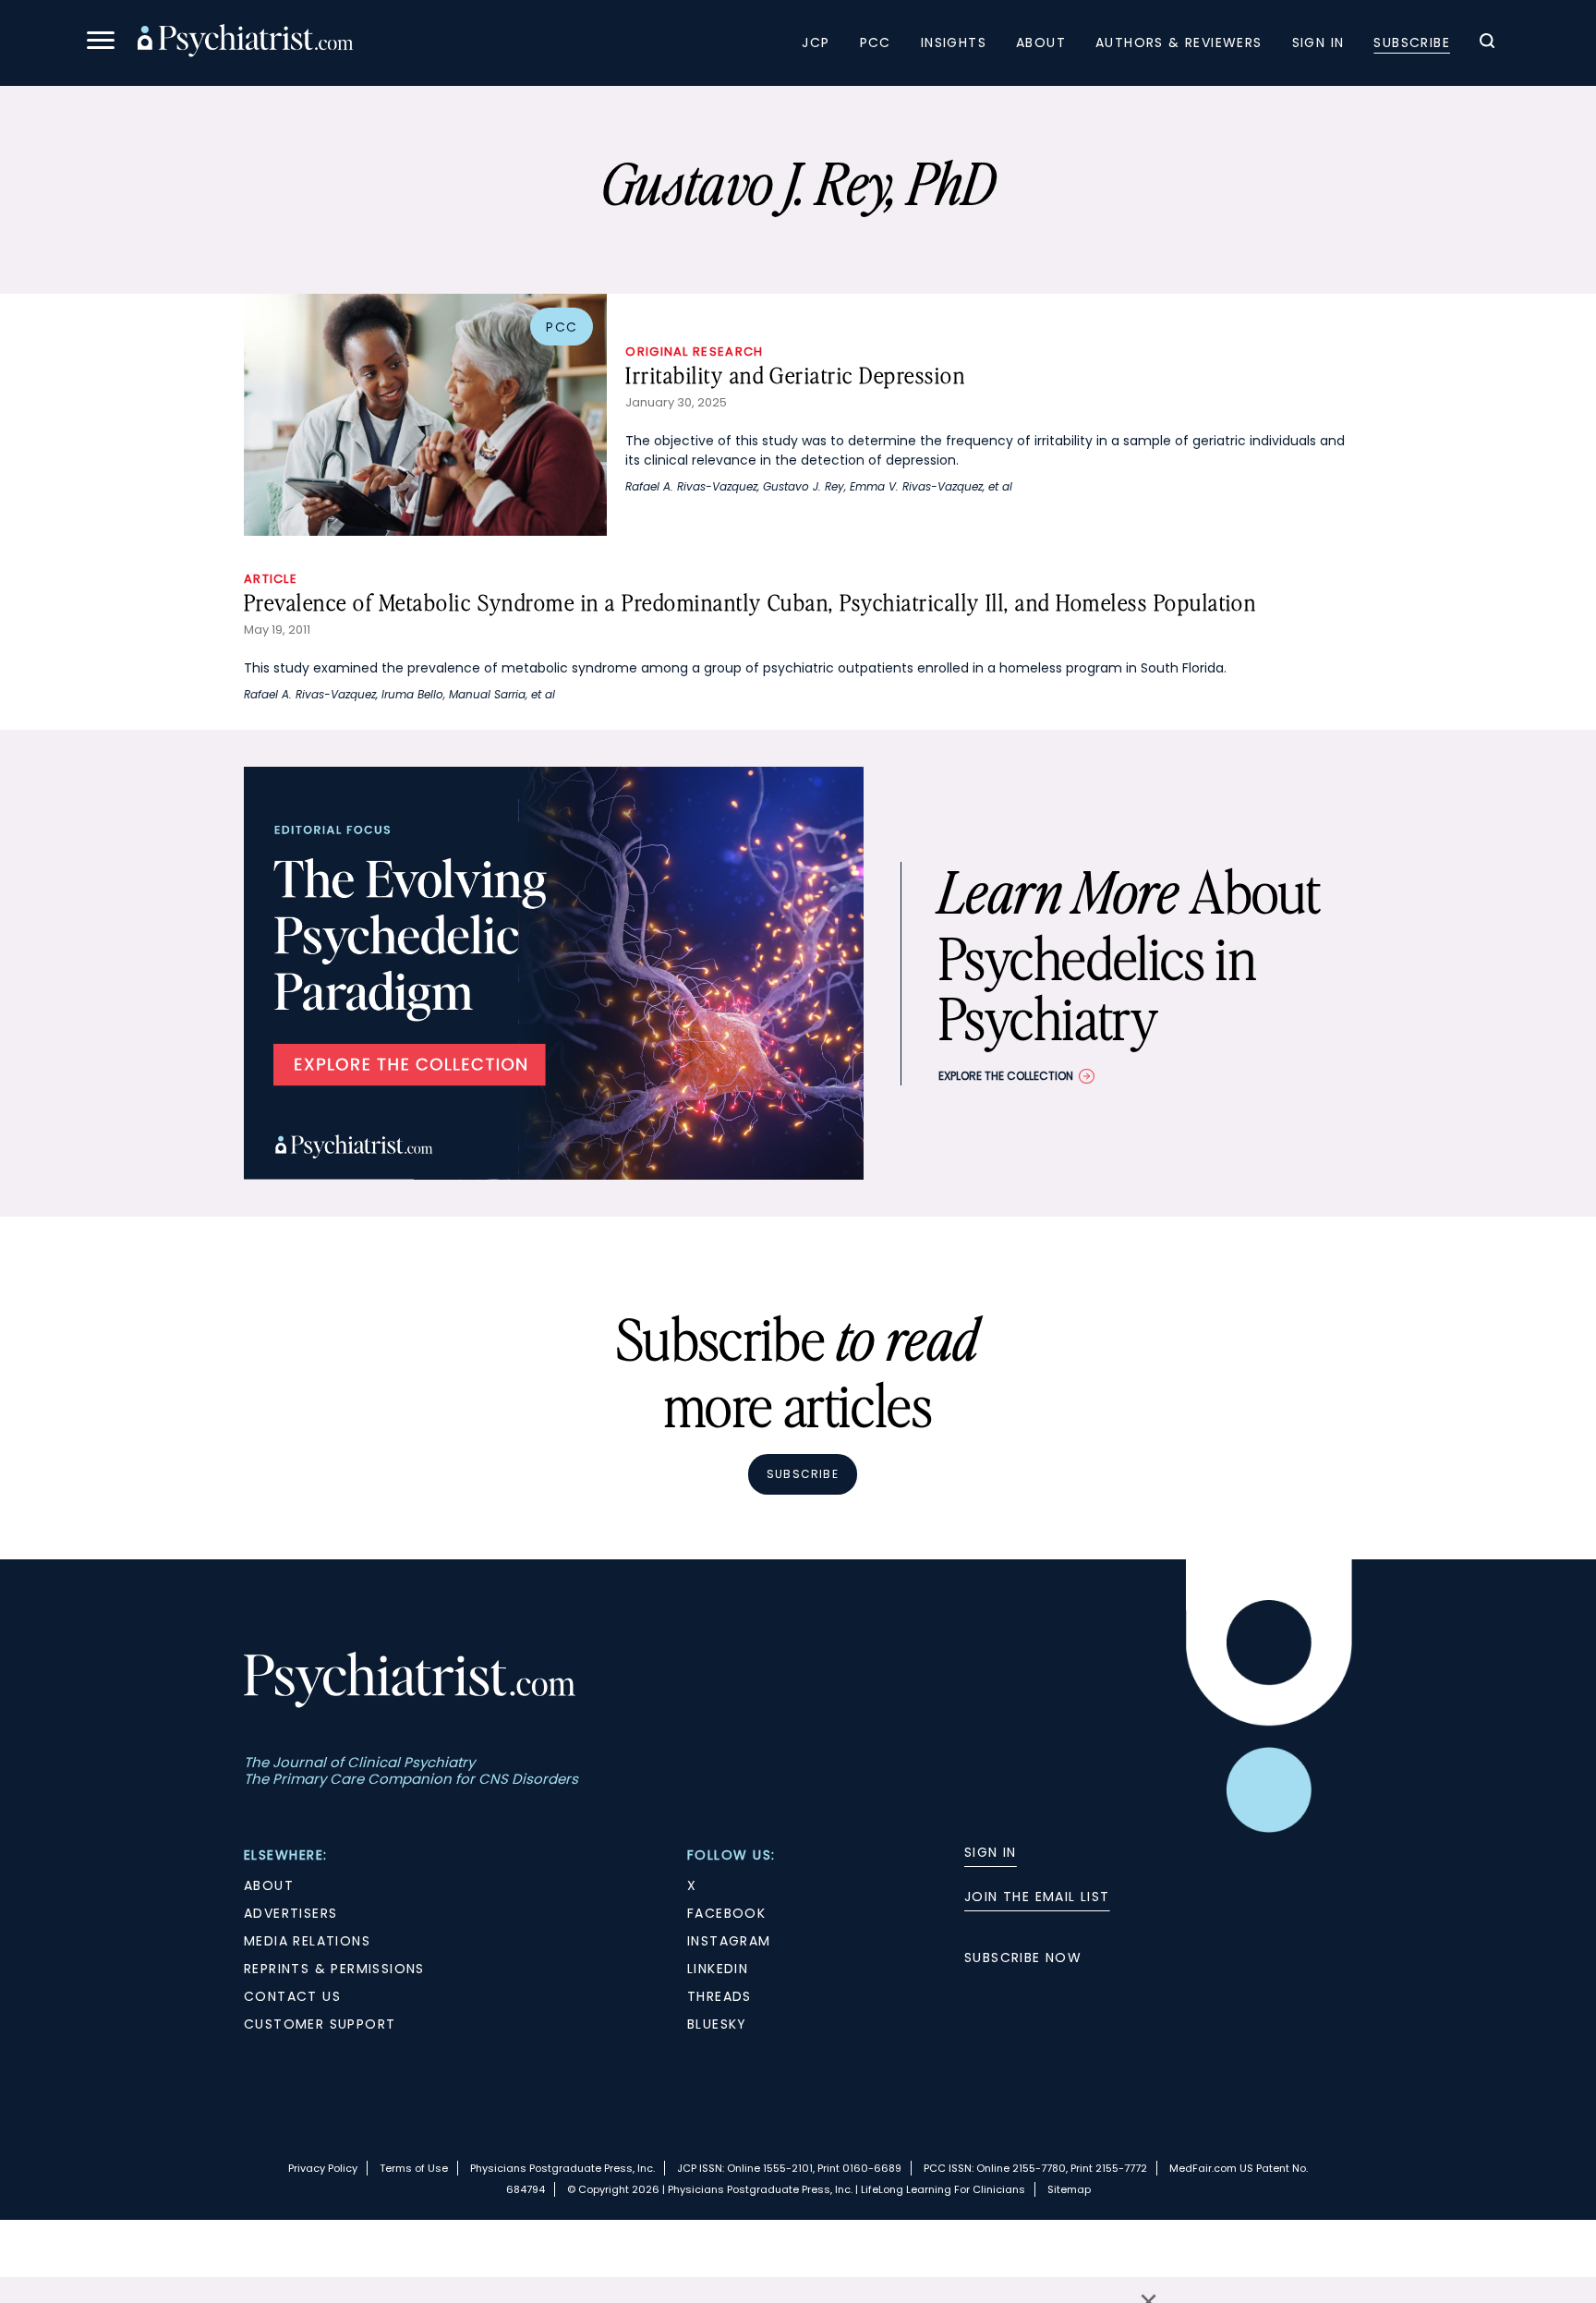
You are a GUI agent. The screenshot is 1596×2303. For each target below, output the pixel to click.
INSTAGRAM (729, 1941)
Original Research (694, 352)
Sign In (1318, 42)
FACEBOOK (726, 1913)
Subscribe (1412, 42)
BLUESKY (717, 2024)
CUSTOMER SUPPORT (320, 2024)
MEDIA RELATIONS (307, 1941)
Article (271, 579)
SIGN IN (991, 1852)
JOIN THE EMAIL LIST (1037, 1897)
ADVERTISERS (290, 1913)
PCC (876, 42)
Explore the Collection (1006, 1076)
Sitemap (1069, 2189)
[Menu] (101, 43)
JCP (816, 42)
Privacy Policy (323, 2168)
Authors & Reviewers (1179, 42)
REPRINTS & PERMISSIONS (334, 1969)
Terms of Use (414, 2168)
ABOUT (269, 1885)
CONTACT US (292, 1996)
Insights (954, 42)
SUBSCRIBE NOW (1023, 1958)
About (1041, 42)
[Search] (1487, 43)
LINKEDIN (718, 1969)
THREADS (719, 1996)
